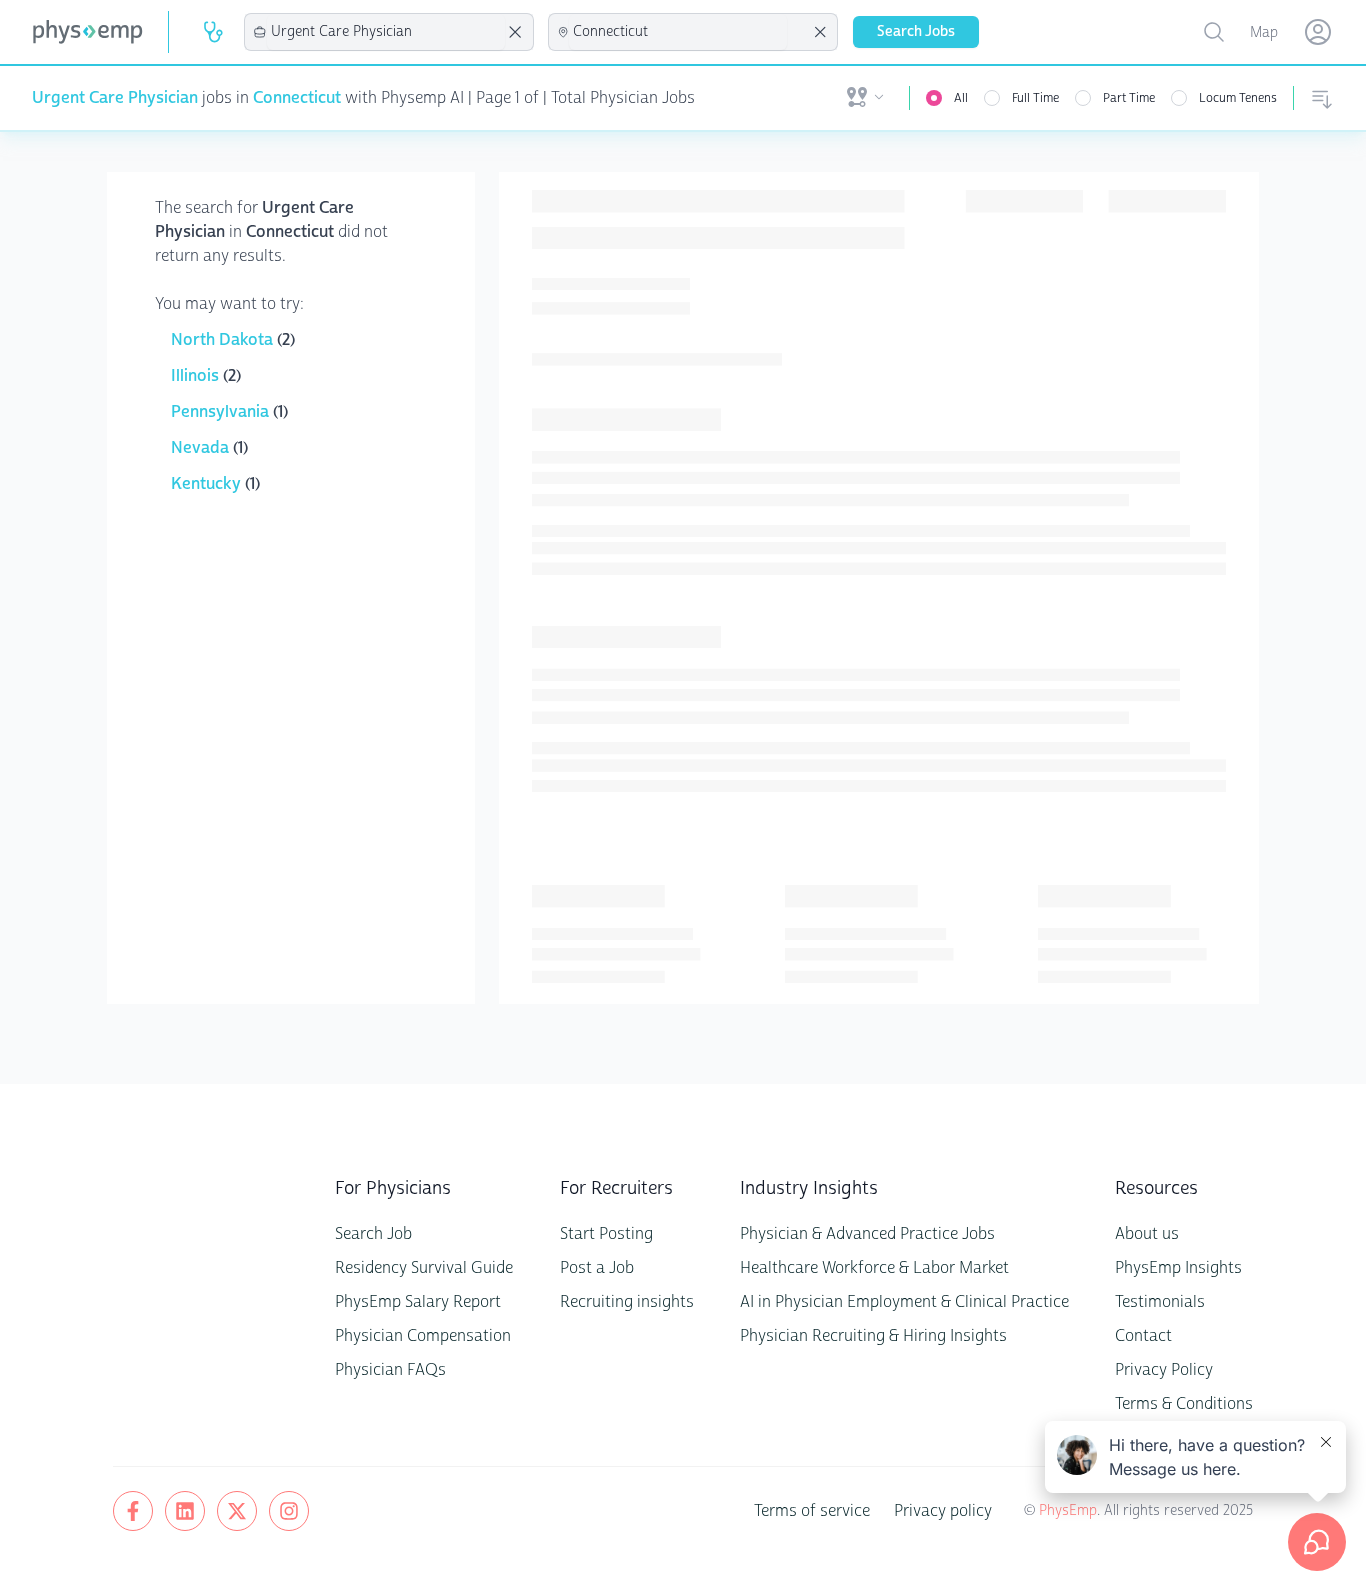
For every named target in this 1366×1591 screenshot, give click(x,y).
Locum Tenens (1238, 98)
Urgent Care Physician (115, 97)
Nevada (202, 447)
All (961, 98)
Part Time (1129, 98)
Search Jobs (916, 31)
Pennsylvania (222, 411)
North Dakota (224, 339)
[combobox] (386, 32)
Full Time (1035, 98)
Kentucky (208, 483)
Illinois (197, 375)
